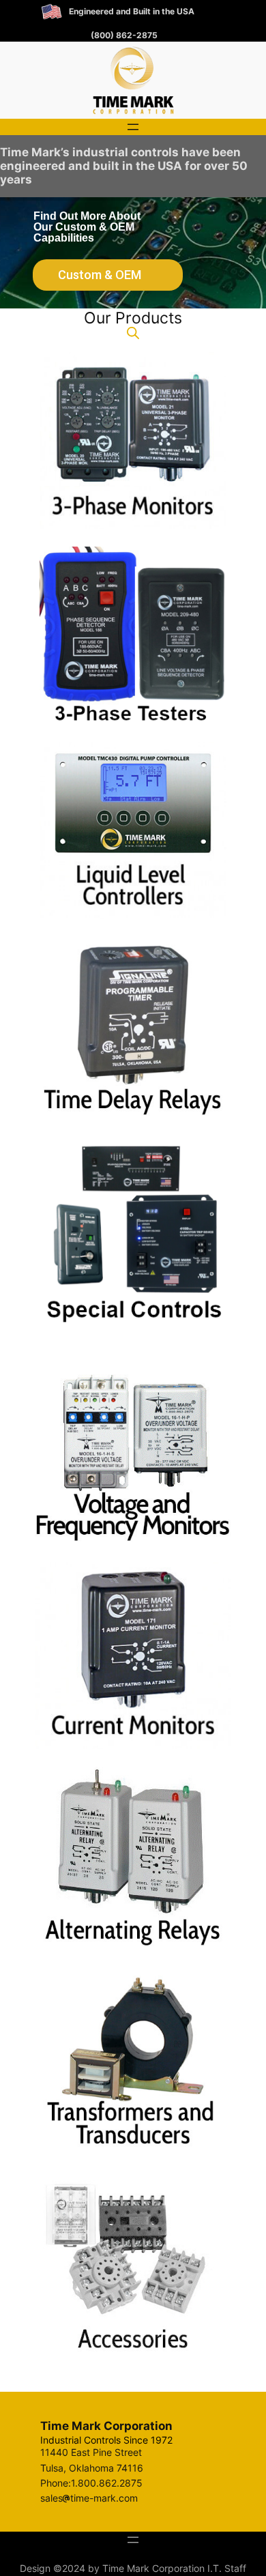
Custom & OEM (100, 275)
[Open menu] (133, 127)
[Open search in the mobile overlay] (133, 333)
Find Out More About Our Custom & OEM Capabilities (87, 227)
